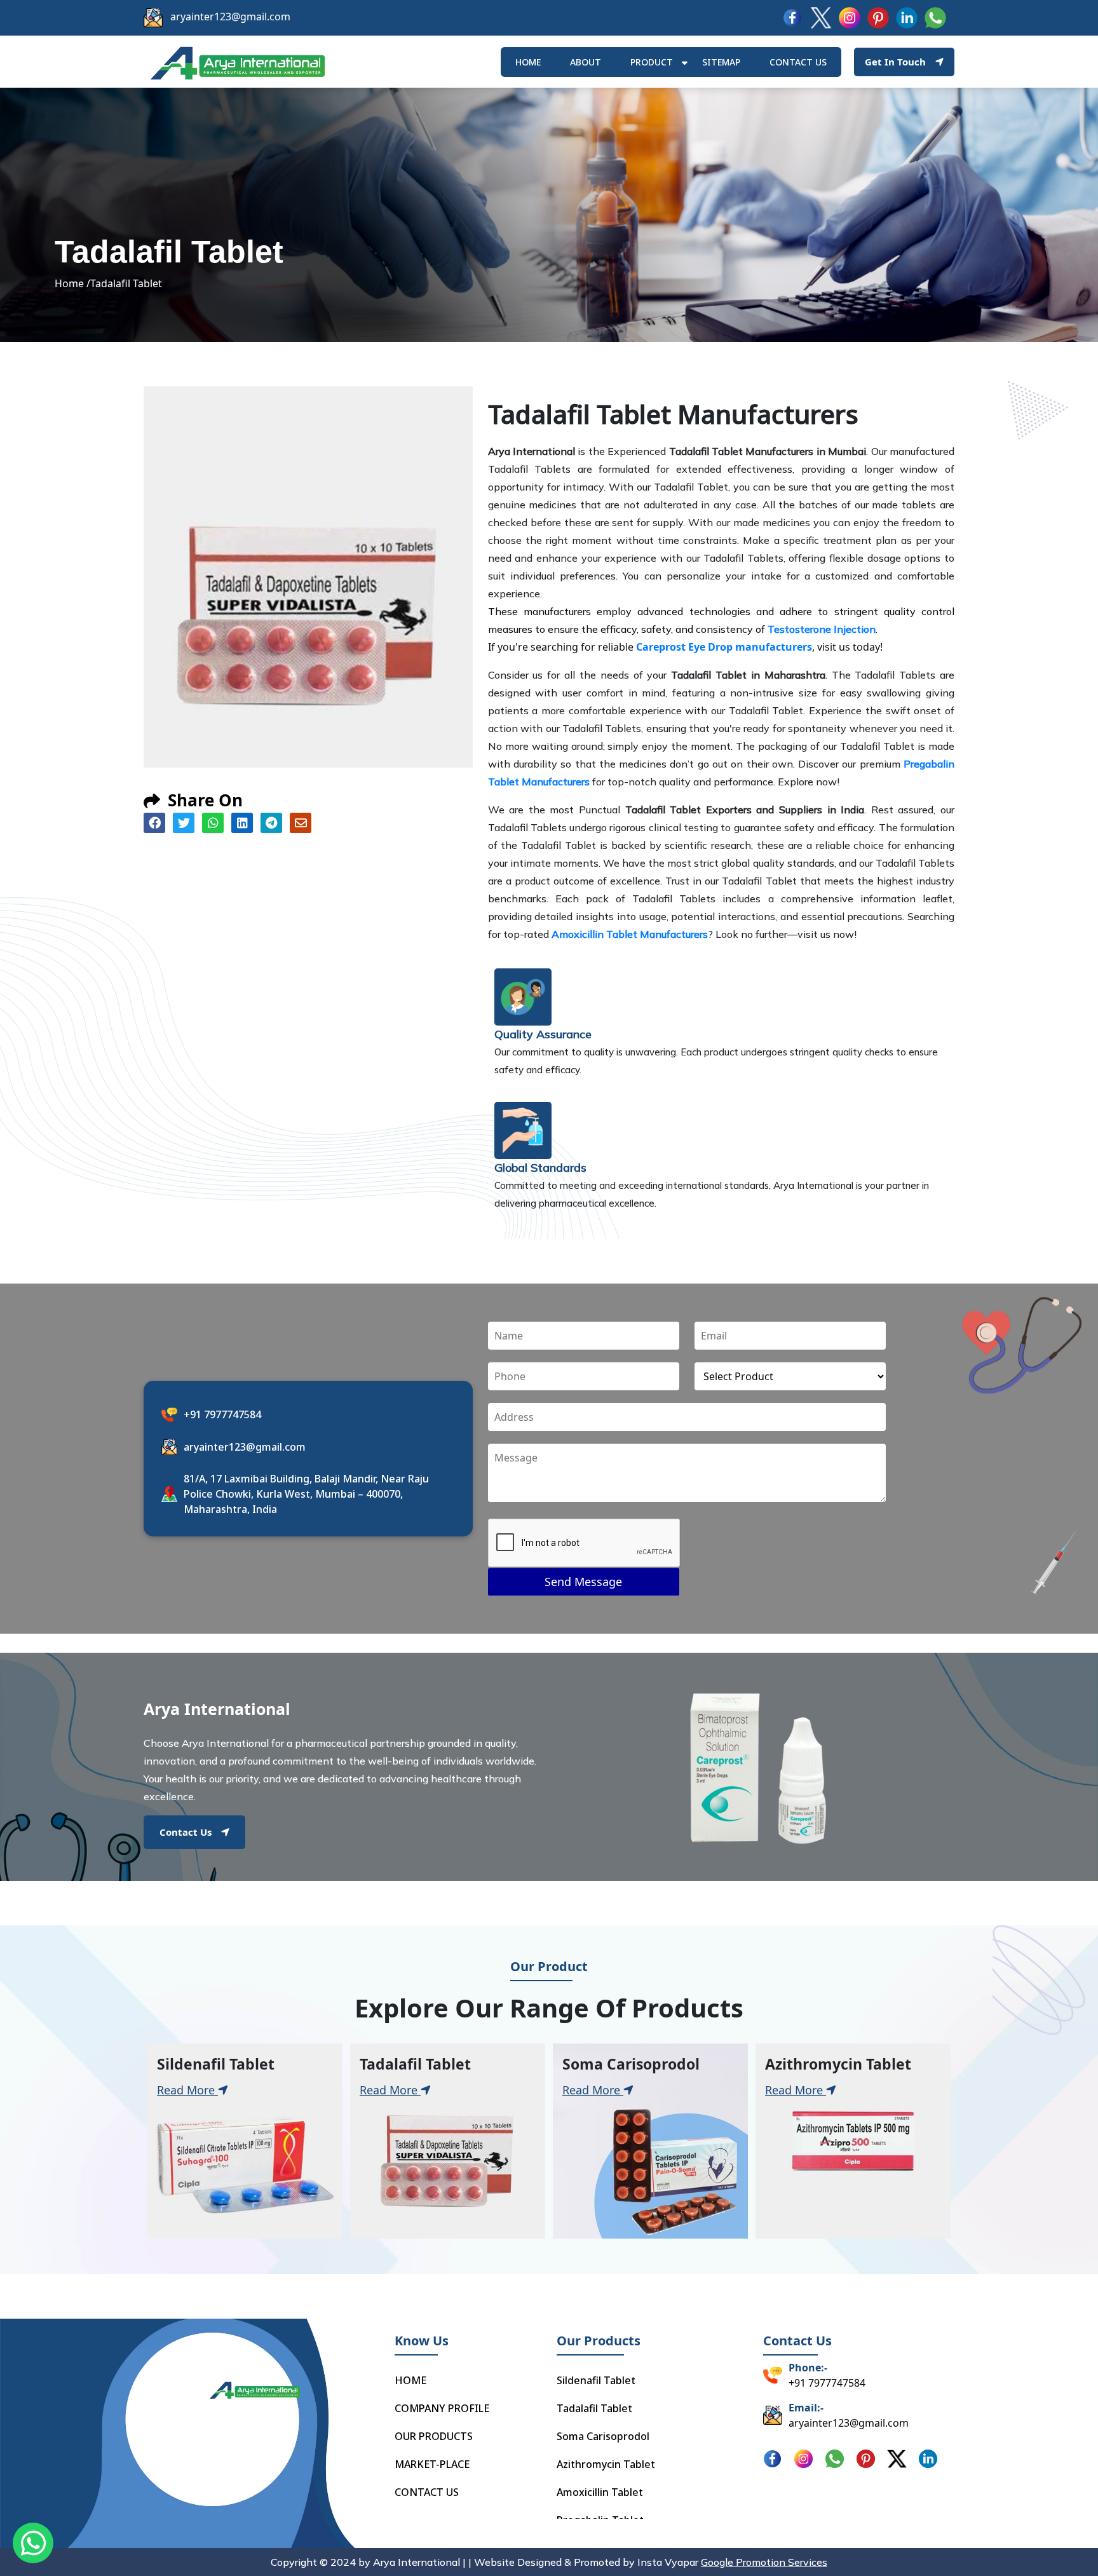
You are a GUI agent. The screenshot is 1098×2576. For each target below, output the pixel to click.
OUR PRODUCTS (434, 2436)
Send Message (583, 1582)
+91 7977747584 (222, 1414)
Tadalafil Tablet (594, 2408)
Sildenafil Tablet (596, 2380)
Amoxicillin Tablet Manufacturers (630, 934)
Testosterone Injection (822, 629)
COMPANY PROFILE (442, 2408)
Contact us (798, 62)
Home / (72, 283)
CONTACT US (427, 2492)
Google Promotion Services (764, 2562)
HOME (528, 62)
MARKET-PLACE (432, 2464)
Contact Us (186, 1832)
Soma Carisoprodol (603, 2436)
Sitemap (721, 62)
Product (652, 62)
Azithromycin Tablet (606, 2464)
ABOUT (586, 62)
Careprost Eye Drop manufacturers (724, 647)
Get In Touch (895, 62)
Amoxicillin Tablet (600, 2492)
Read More (187, 2090)
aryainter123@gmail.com (230, 17)
